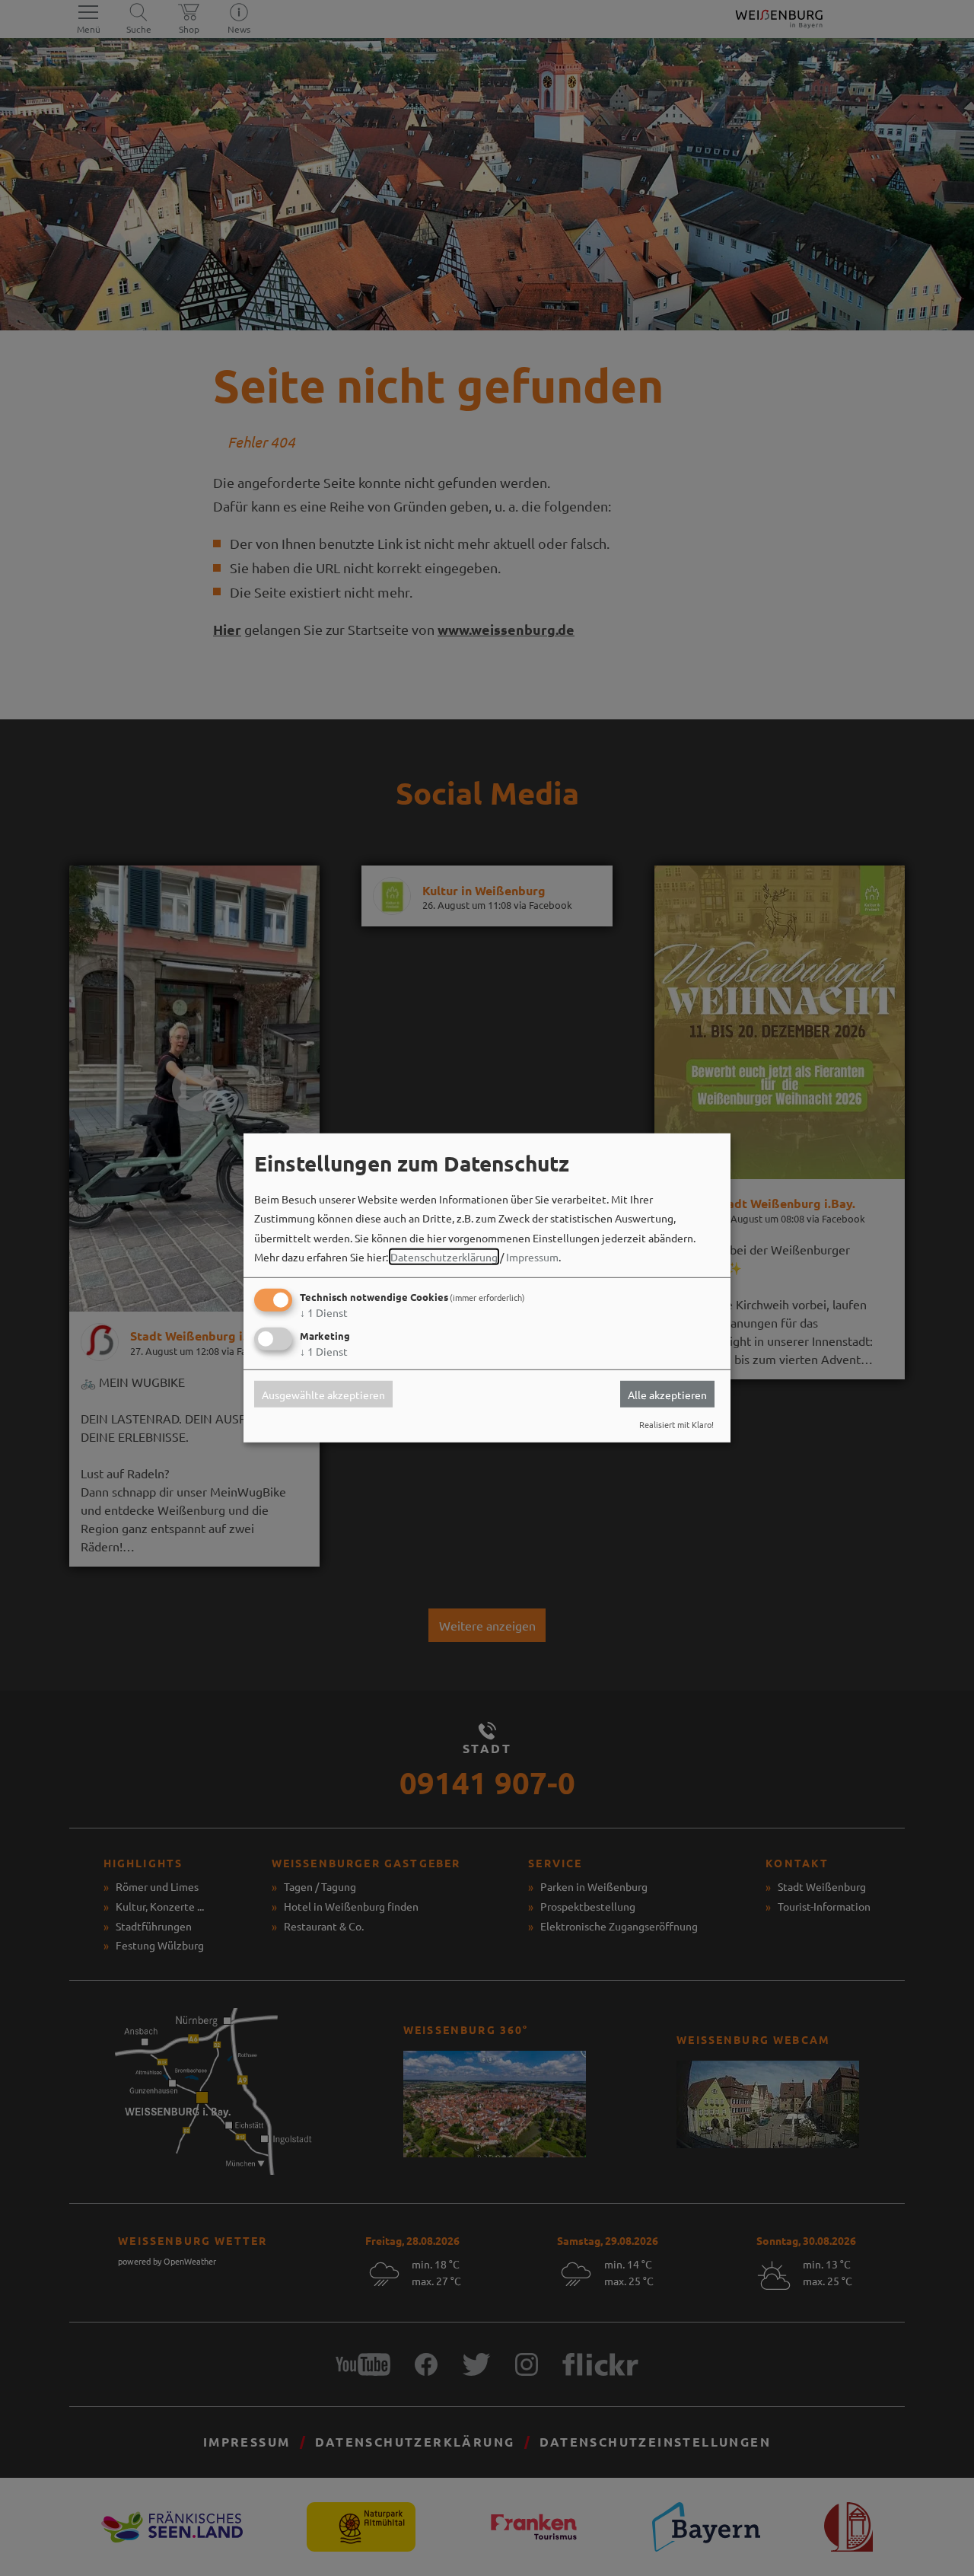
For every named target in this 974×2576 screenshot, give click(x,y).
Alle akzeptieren (667, 1394)
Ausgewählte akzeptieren (323, 1394)
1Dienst (324, 1312)
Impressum (532, 1257)
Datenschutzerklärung (444, 1257)
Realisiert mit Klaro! (676, 1424)
